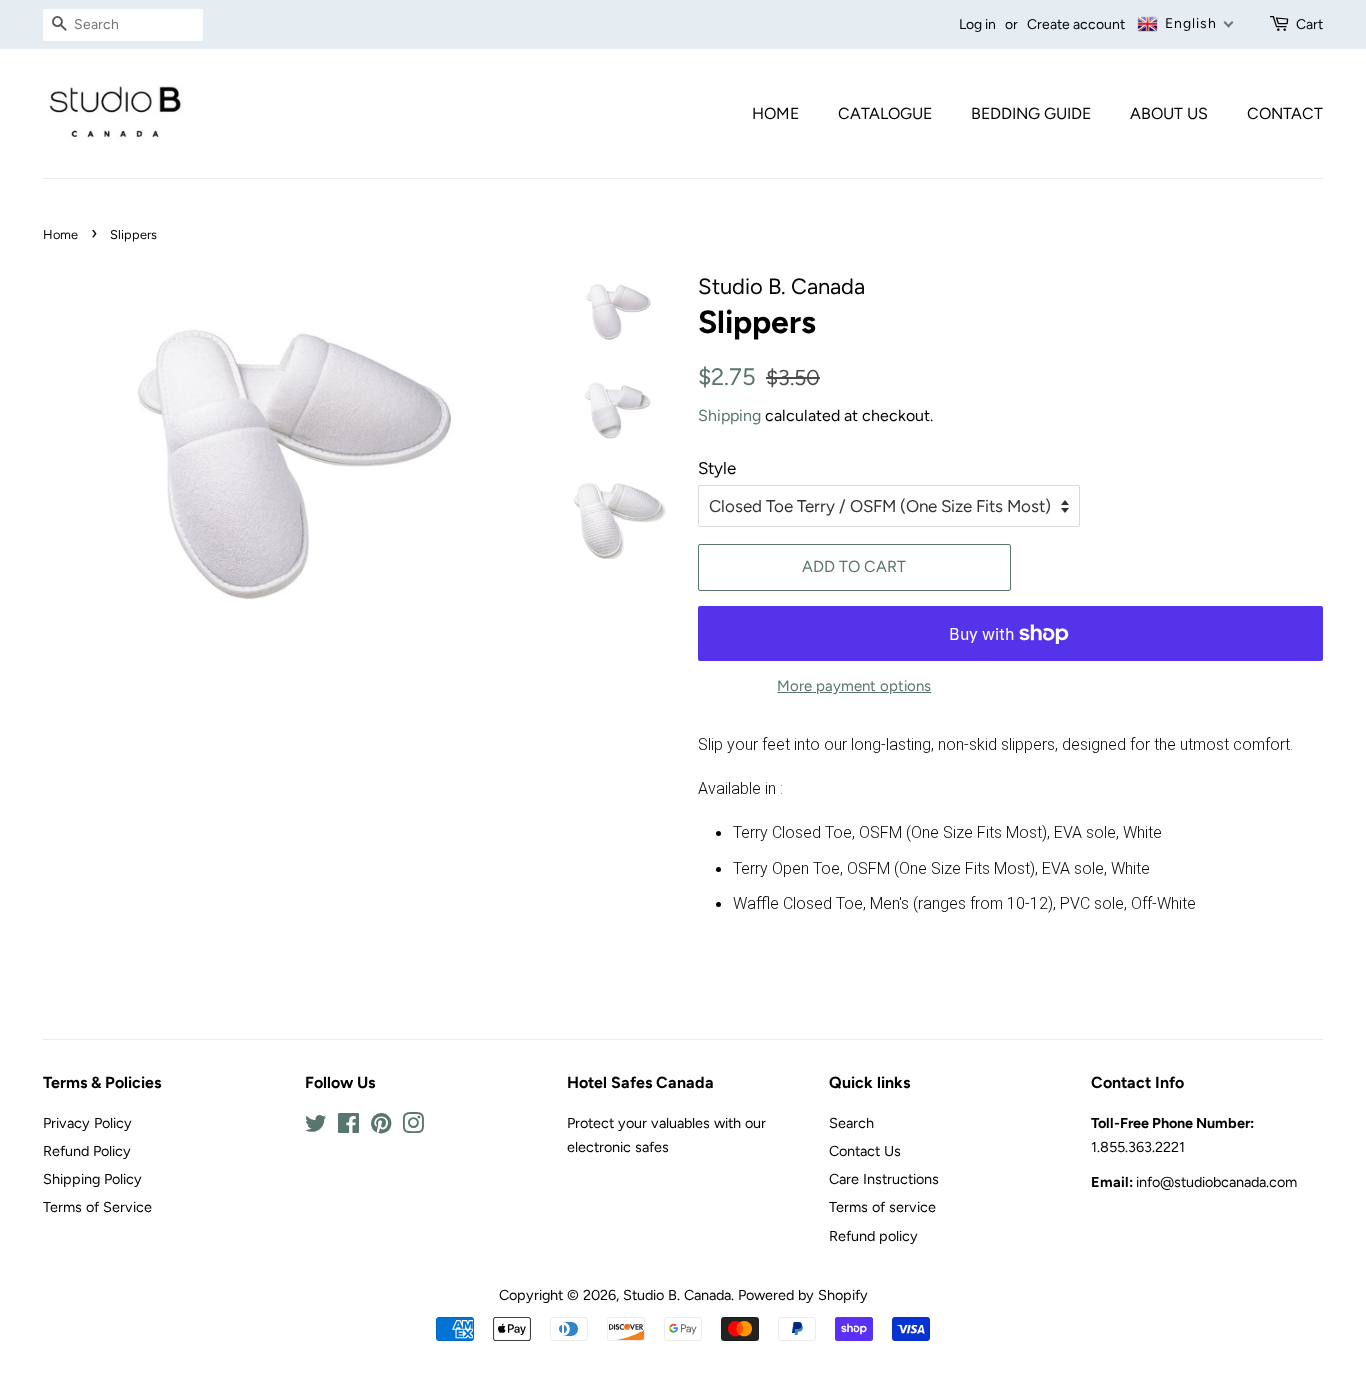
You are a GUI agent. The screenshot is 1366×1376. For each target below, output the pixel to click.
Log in (977, 24)
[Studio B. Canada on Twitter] (316, 1127)
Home (775, 113)
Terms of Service (97, 1207)
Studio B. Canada (677, 1295)
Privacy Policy (87, 1123)
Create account (1076, 24)
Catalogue (885, 113)
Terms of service (882, 1207)
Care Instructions (884, 1179)
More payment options (854, 686)
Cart (1309, 24)
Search (851, 1123)
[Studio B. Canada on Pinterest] (381, 1127)
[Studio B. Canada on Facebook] (348, 1127)
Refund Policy (87, 1151)
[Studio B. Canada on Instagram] (413, 1127)
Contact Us (865, 1151)
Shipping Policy (92, 1179)
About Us (1169, 113)
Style (717, 468)
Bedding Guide (1031, 113)
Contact (1285, 113)
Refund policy (873, 1236)
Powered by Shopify (803, 1295)
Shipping (729, 415)
